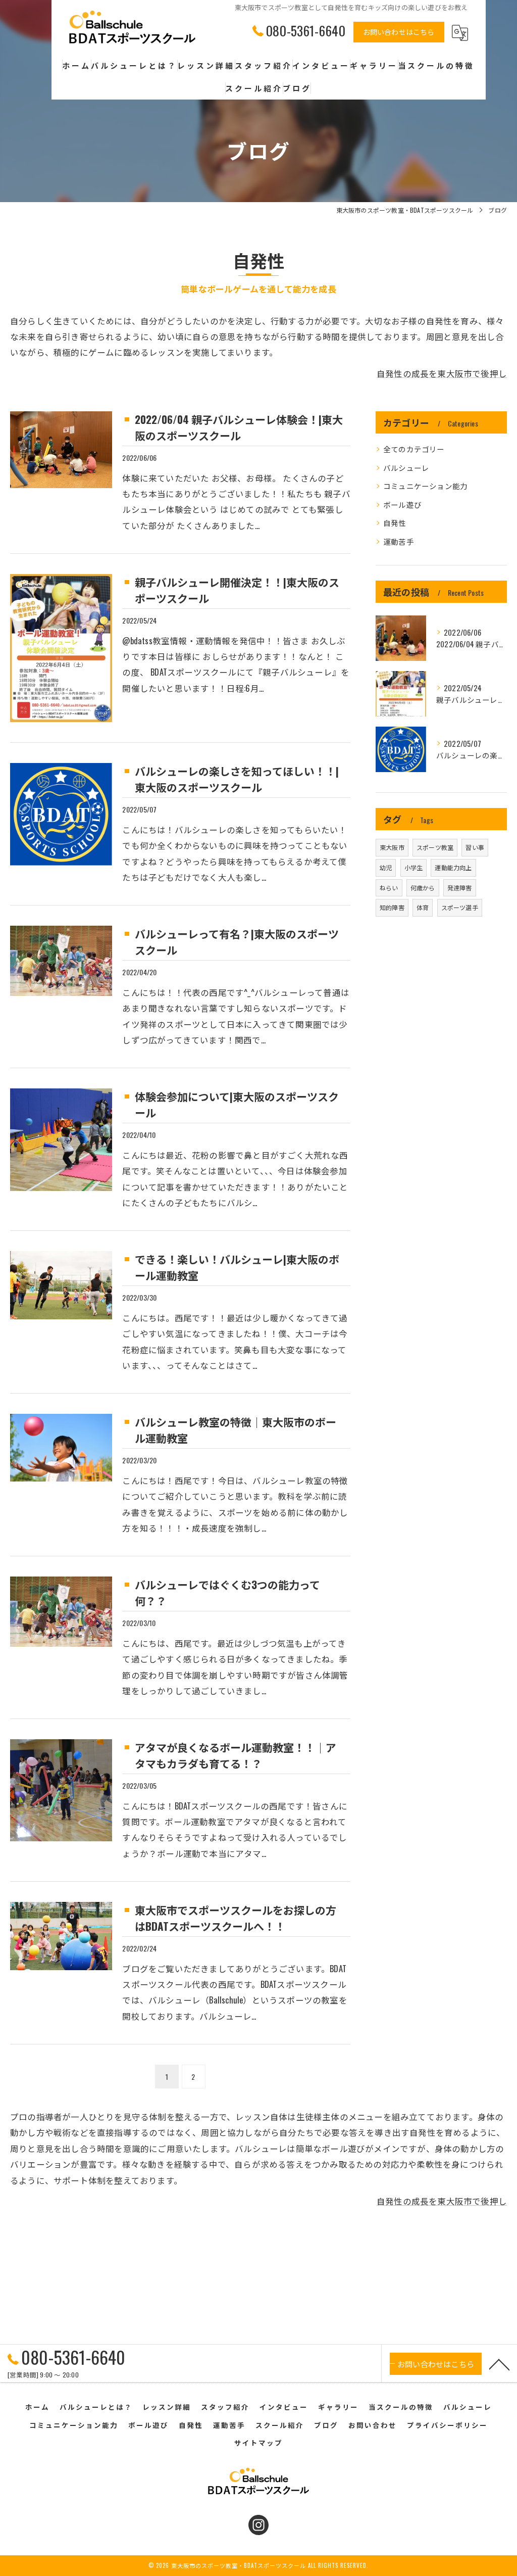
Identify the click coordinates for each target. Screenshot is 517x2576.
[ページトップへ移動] (499, 2364)
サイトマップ (258, 2443)
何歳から (423, 888)
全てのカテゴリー (414, 449)
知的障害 (392, 907)
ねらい (389, 888)
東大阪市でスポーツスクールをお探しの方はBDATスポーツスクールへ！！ (236, 1918)
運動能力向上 (453, 867)
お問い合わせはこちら (399, 32)
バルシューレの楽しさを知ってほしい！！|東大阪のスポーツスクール (237, 779)
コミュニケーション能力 (425, 486)
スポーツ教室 (435, 847)
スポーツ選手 (460, 907)
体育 (423, 907)
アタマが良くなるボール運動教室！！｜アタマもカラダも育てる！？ (236, 1755)
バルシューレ (406, 468)
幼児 (386, 867)
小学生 (414, 867)
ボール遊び (402, 505)
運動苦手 (399, 541)
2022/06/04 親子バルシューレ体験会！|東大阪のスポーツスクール (239, 427)
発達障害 (460, 888)
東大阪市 (392, 847)
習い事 (475, 847)
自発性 (395, 523)
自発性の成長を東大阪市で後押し (442, 373)
